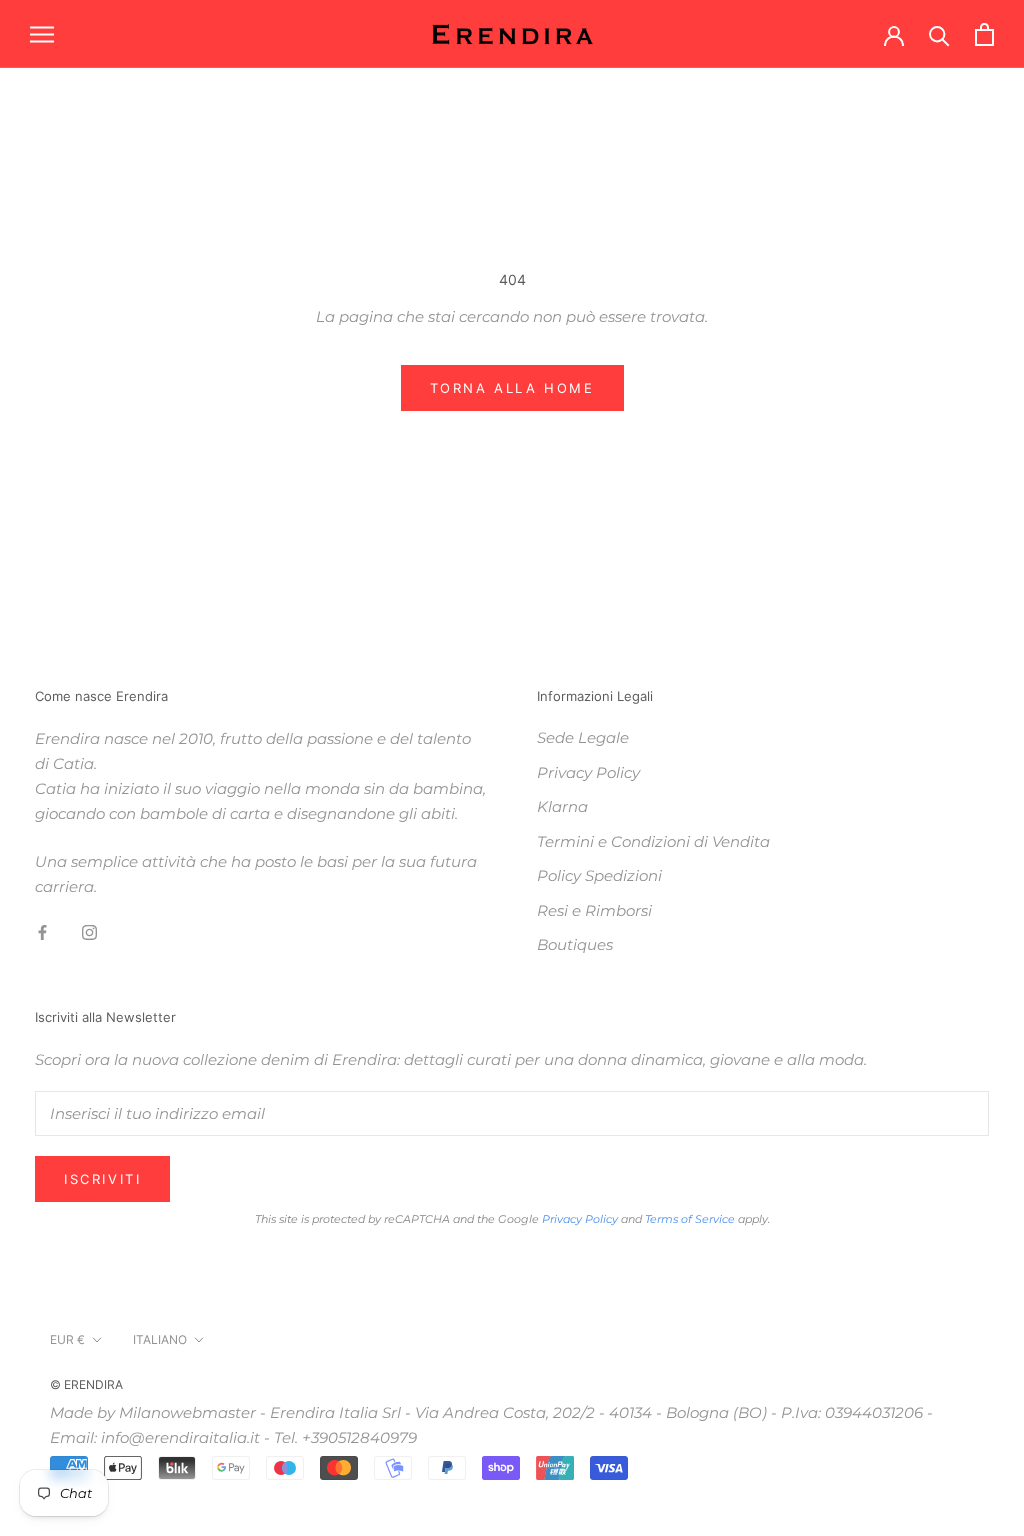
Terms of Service (690, 1219)
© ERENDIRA (86, 1384)
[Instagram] (89, 932)
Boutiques (575, 944)
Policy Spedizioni (599, 875)
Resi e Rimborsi (594, 910)
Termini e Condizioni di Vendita (653, 841)
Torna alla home (512, 388)
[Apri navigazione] (42, 34)
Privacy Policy (588, 772)
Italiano (160, 1339)
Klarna (562, 806)
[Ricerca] (939, 34)
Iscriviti (102, 1179)
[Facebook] (42, 932)
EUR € (67, 1339)
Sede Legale (583, 737)
